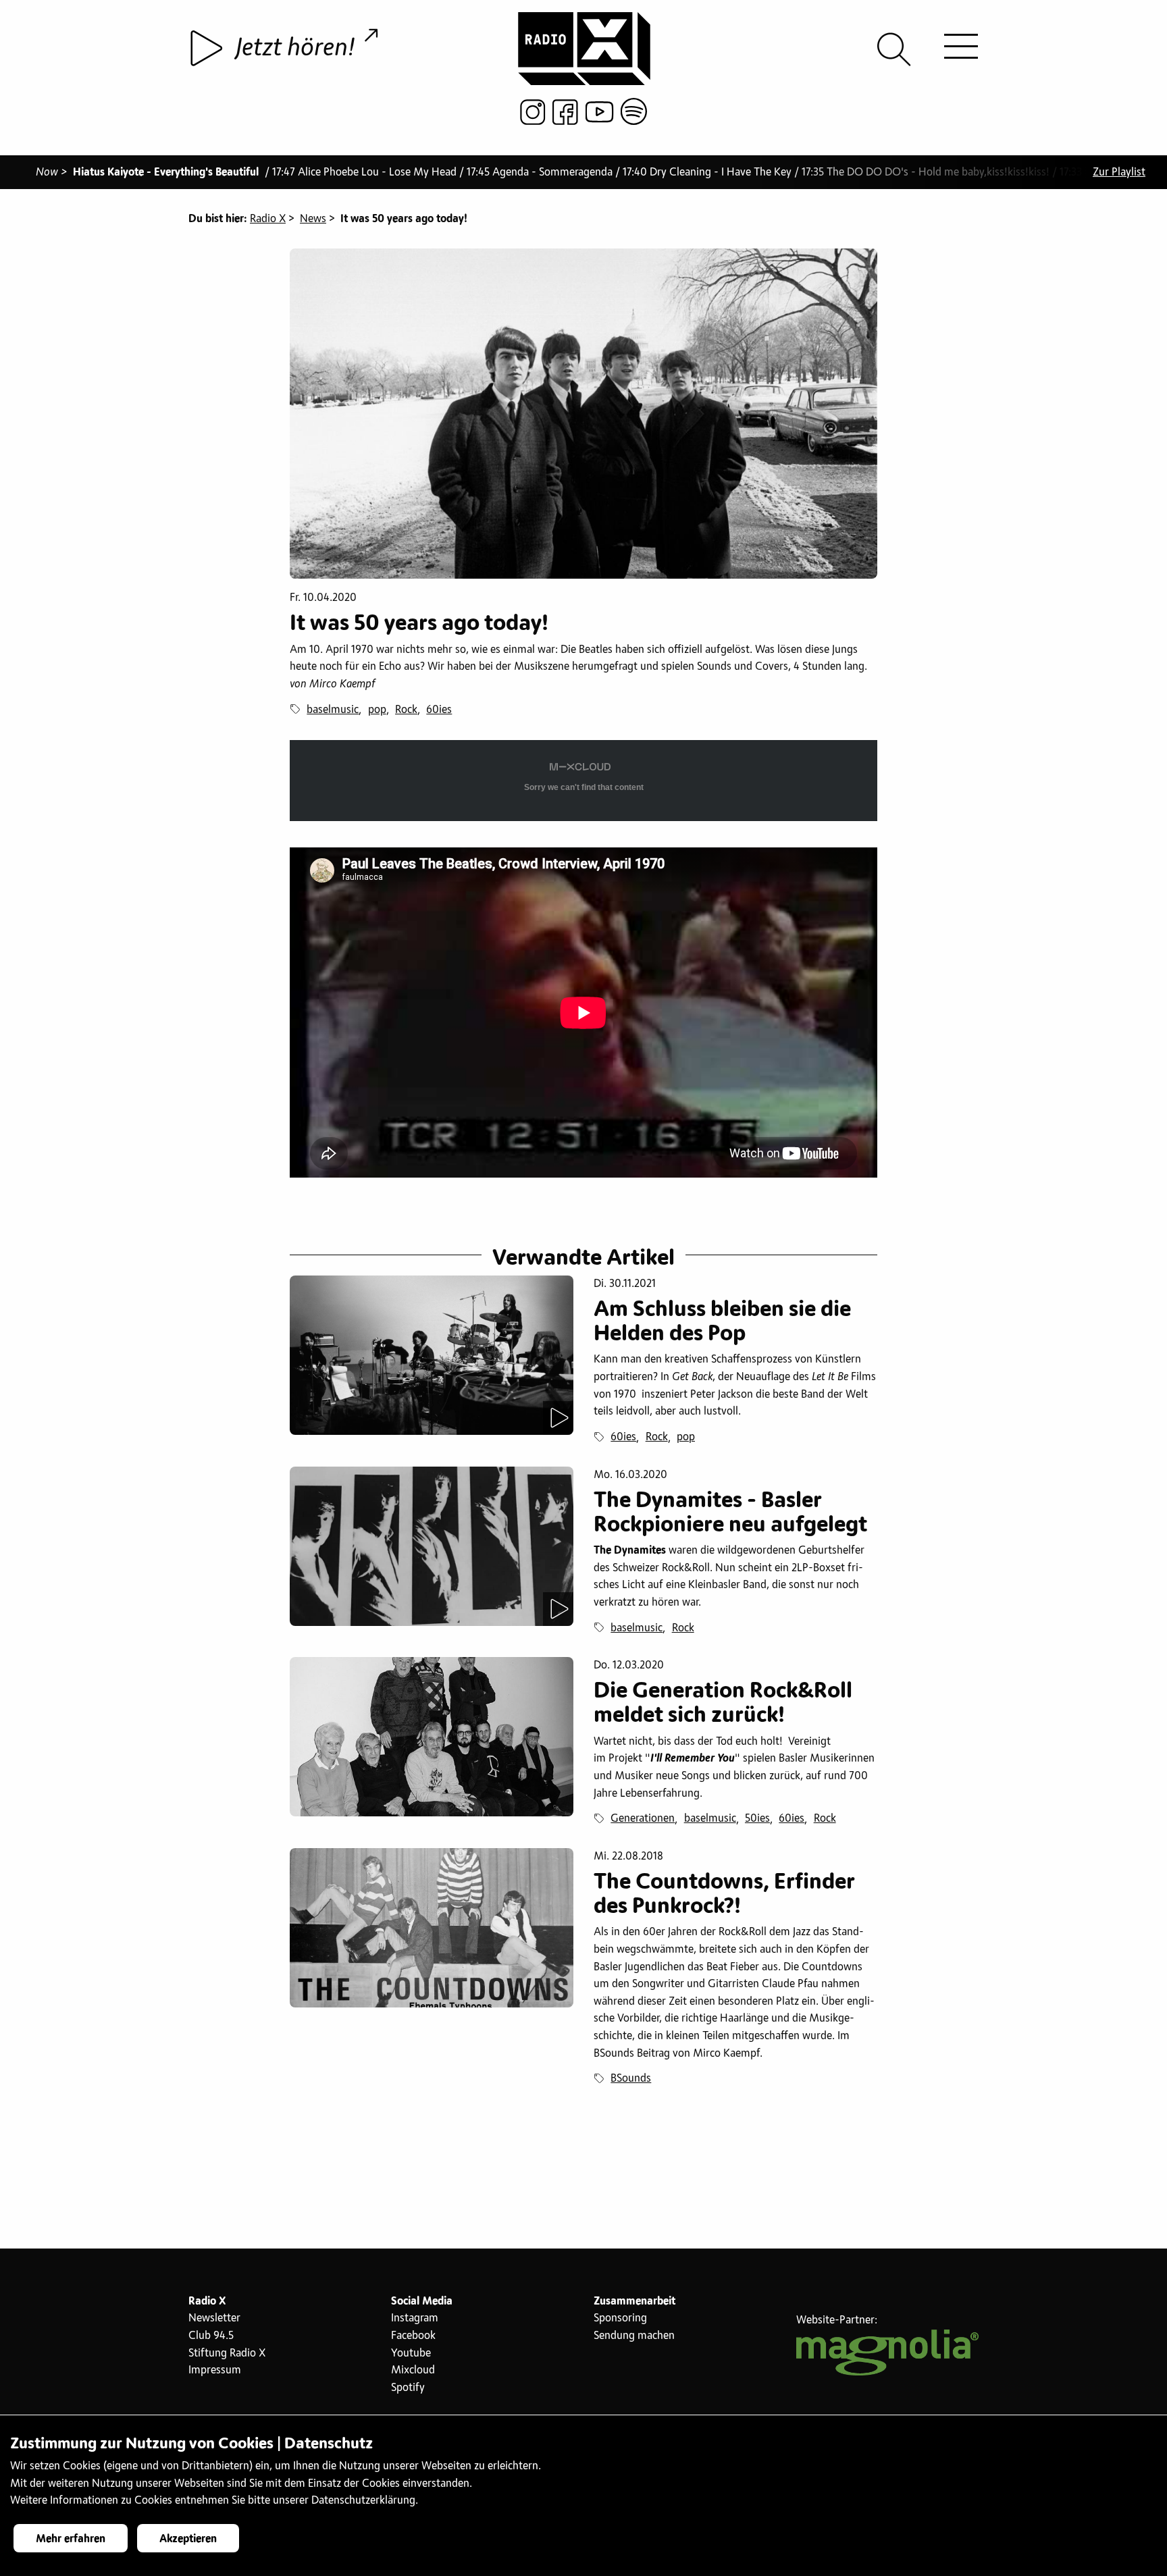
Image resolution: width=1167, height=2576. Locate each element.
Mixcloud (413, 2370)
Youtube (411, 2353)
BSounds (631, 2078)
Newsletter (214, 2318)
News (313, 219)
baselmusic (333, 710)
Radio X (268, 219)
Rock (406, 710)
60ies (439, 710)
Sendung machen (634, 2336)
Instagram (415, 2318)
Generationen (643, 1818)
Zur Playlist (1119, 172)
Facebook (413, 2336)
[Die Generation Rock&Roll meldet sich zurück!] (432, 1737)
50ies (757, 1818)
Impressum (215, 2370)
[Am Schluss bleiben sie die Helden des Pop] (432, 1355)
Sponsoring (620, 2318)
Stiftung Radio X (227, 2353)
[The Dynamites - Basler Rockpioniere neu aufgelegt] (432, 1546)
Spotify (408, 2388)
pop (377, 710)
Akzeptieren (188, 2539)
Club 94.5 (211, 2336)
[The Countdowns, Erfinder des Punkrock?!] (432, 1928)
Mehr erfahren (71, 2539)
